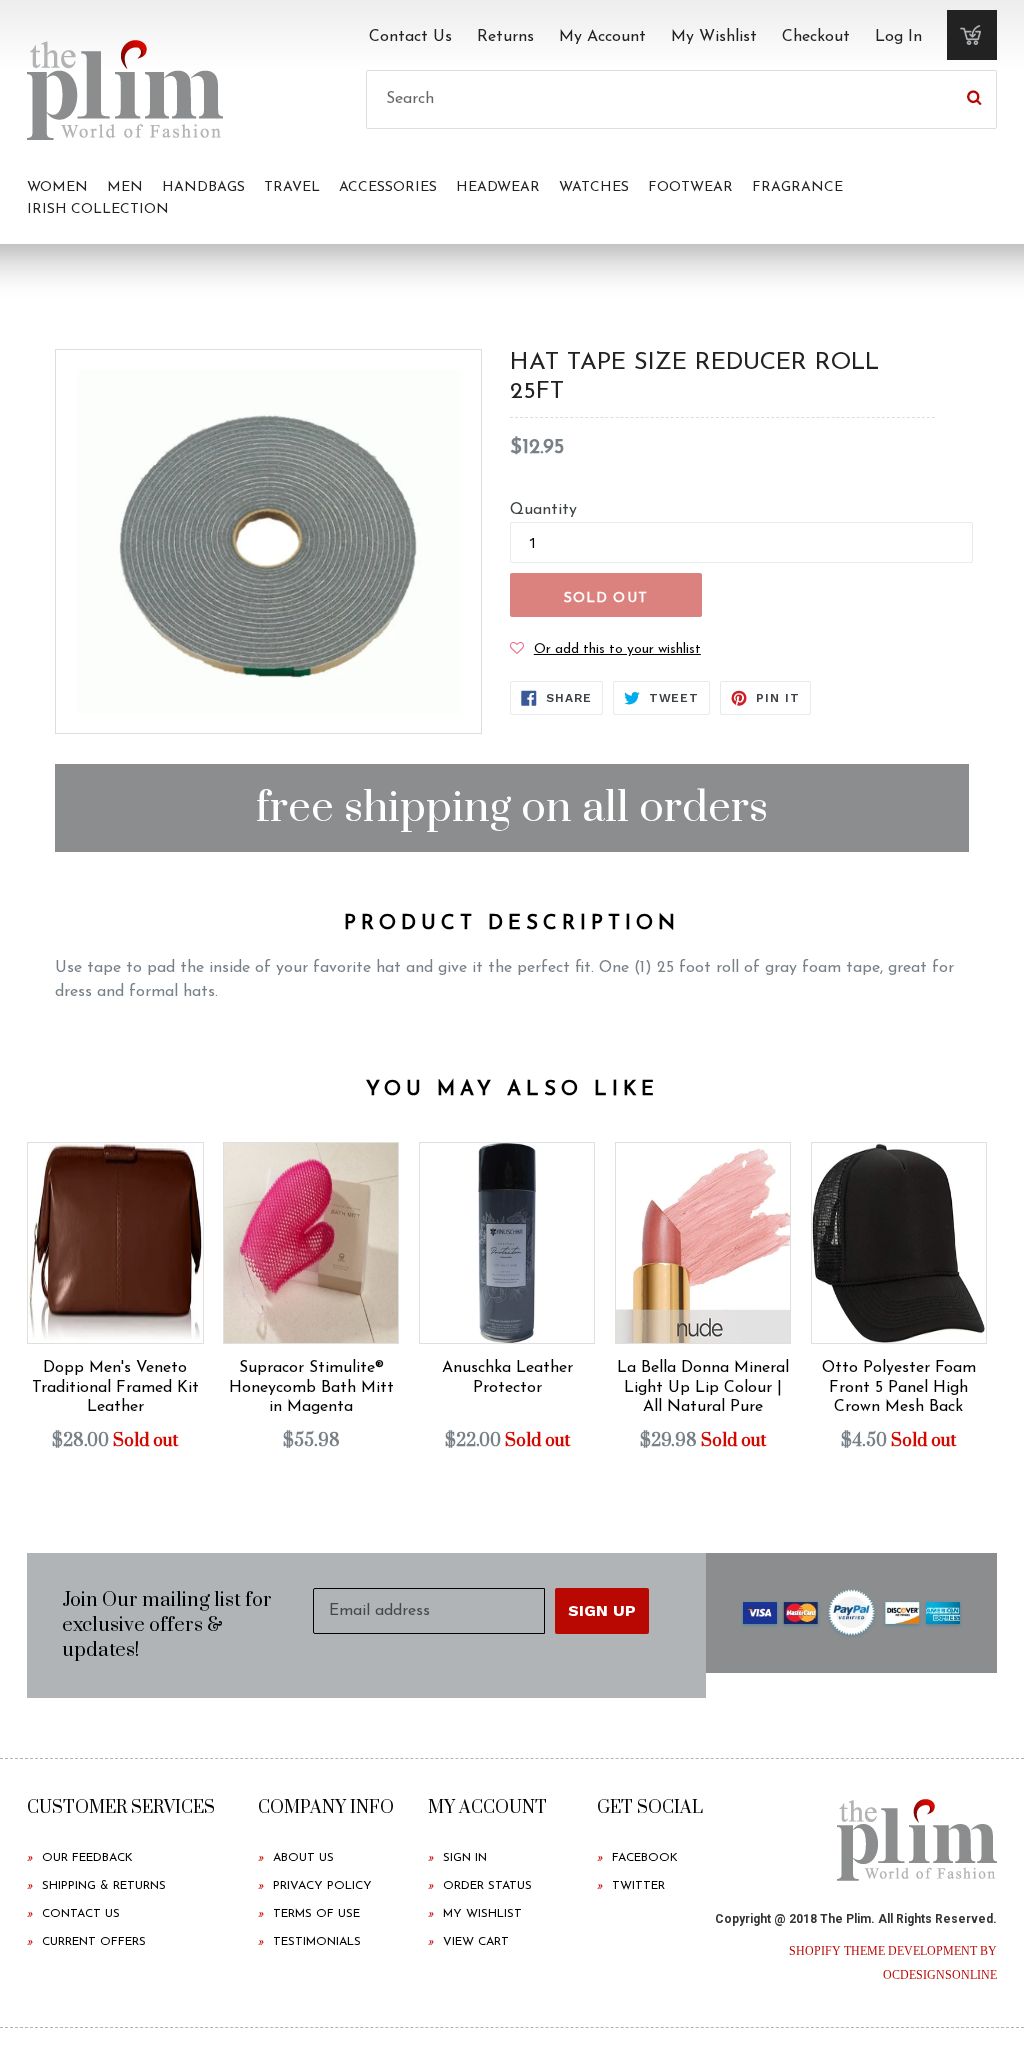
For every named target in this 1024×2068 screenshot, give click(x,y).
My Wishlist (714, 37)
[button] (605, 649)
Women (57, 187)
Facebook (645, 1858)
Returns (505, 37)
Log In (898, 37)
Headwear (498, 187)
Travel (292, 187)
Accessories (388, 187)
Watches (594, 187)
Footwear (690, 187)
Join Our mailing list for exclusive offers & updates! (167, 1625)
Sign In (465, 1858)
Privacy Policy (322, 1886)
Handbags (203, 187)
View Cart (476, 1942)
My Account (602, 37)
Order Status (487, 1886)
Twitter (638, 1886)
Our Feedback (87, 1858)
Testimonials (317, 1942)
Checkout (816, 37)
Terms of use (316, 1914)
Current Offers (94, 1942)
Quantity (543, 510)
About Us (303, 1858)
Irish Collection (98, 209)
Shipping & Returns (104, 1886)
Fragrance (797, 187)
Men (125, 187)
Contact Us (410, 37)
